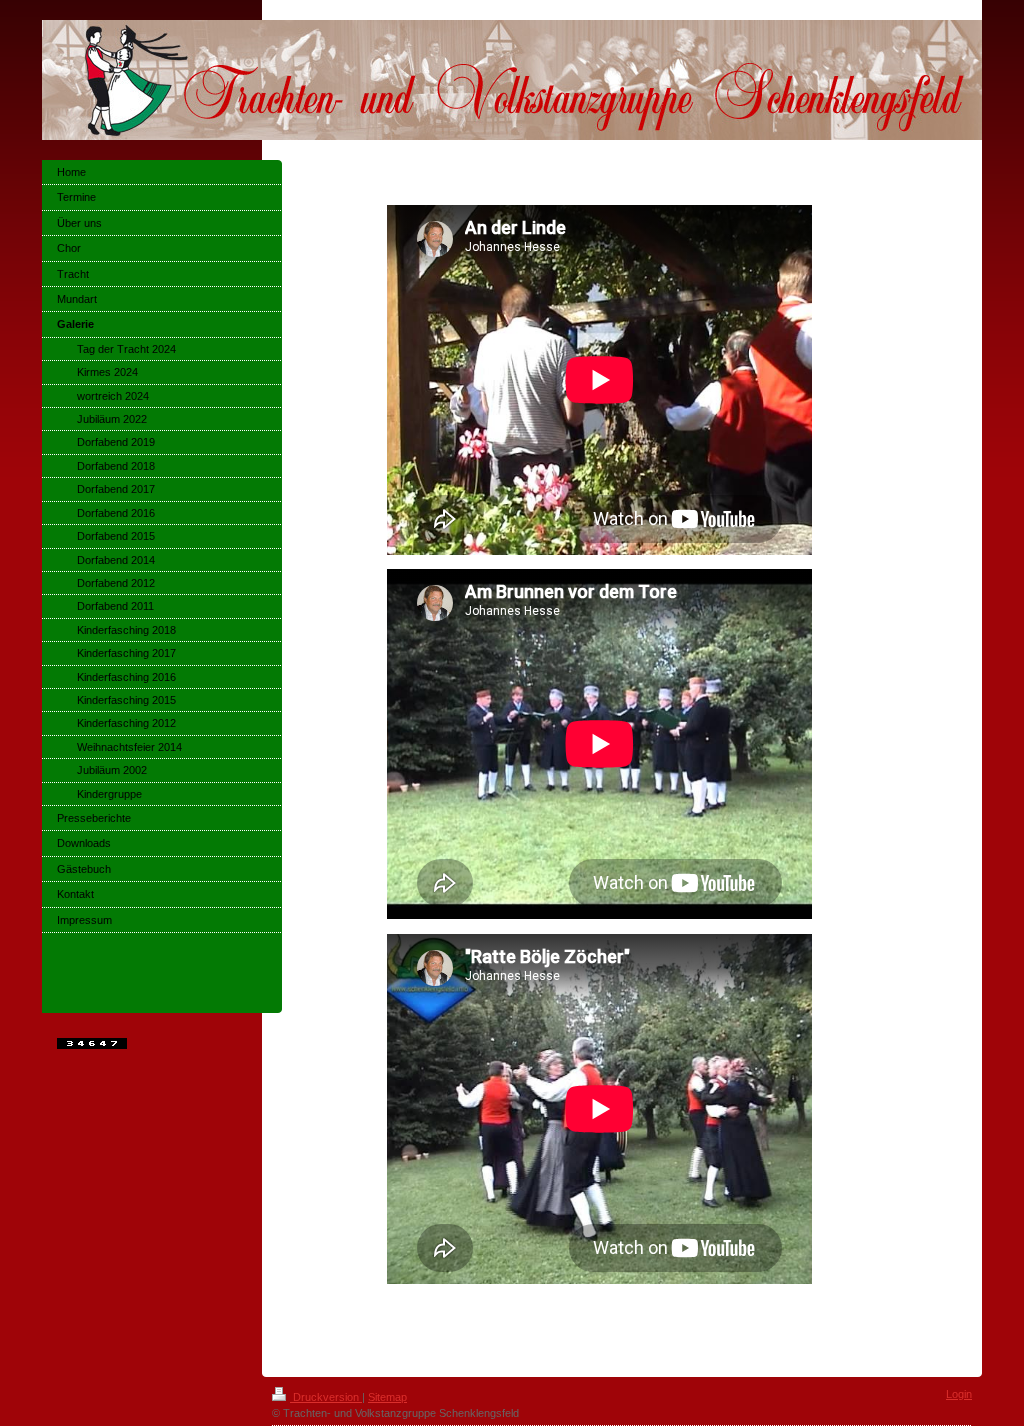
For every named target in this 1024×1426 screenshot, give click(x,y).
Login (959, 1394)
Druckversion (326, 1397)
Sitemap (387, 1397)
